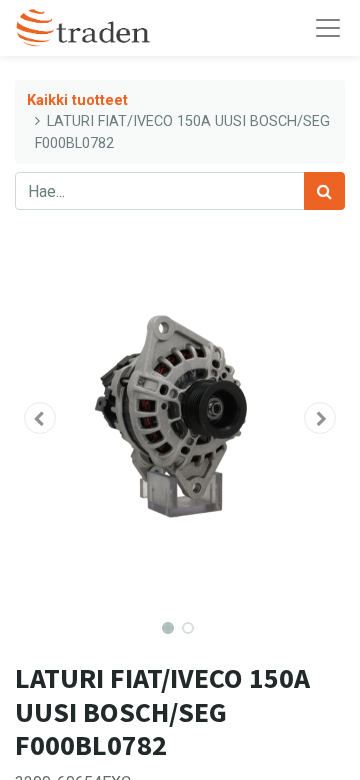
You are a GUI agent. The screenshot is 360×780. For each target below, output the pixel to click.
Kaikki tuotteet (77, 100)
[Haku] (324, 191)
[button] (40, 418)
